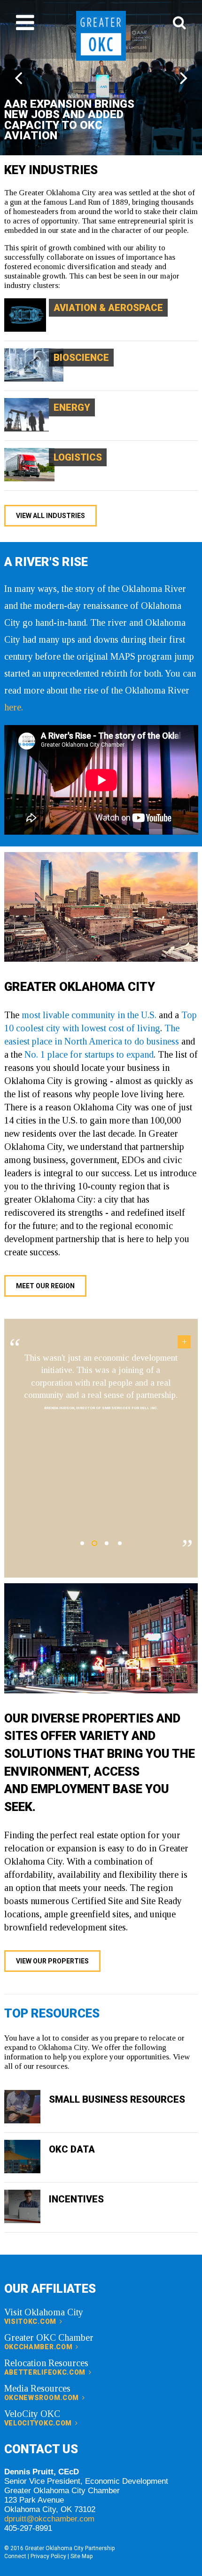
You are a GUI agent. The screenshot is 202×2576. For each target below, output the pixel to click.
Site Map (82, 2556)
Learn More (27, 302)
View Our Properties (52, 1961)
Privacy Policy (48, 2556)
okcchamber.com (39, 2347)
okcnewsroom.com (43, 2398)
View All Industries (50, 516)
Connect (15, 2556)
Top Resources (52, 2013)
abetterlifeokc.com (46, 2372)
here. (14, 707)
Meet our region (45, 1286)
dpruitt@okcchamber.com (49, 2519)
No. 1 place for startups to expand (88, 1054)
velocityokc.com (39, 2423)
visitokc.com (31, 2321)
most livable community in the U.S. (89, 1015)
